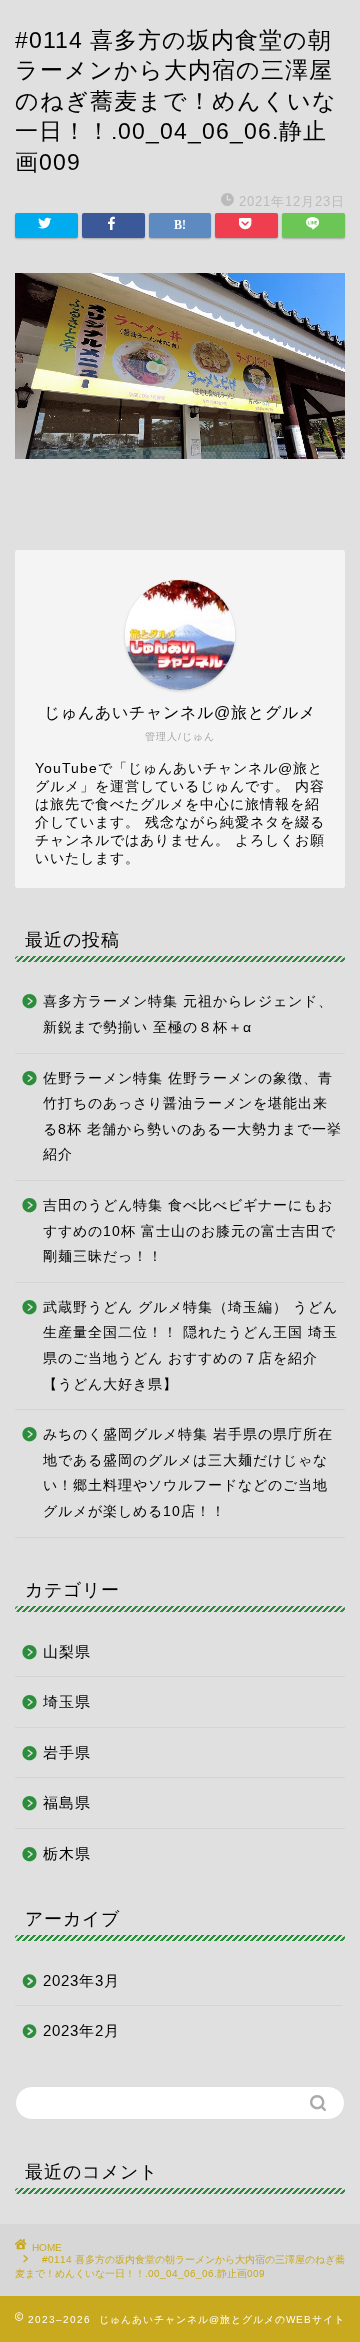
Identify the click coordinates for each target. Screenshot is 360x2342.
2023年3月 (81, 1980)
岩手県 (67, 1752)
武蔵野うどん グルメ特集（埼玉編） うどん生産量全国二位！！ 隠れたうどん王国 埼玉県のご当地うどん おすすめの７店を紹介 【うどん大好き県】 (190, 1346)
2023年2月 (81, 2030)
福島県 (67, 1802)
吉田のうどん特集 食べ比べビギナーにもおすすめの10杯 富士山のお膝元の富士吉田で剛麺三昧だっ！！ (189, 1231)
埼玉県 (67, 1701)
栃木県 (67, 1853)
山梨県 (67, 1651)
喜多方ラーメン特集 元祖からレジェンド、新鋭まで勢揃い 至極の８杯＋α (188, 1014)
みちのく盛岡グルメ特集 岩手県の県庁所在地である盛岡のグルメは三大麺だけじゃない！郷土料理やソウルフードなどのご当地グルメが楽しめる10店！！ (188, 1473)
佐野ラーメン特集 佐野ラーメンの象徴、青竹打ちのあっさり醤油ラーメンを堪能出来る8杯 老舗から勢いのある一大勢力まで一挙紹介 (192, 1117)
